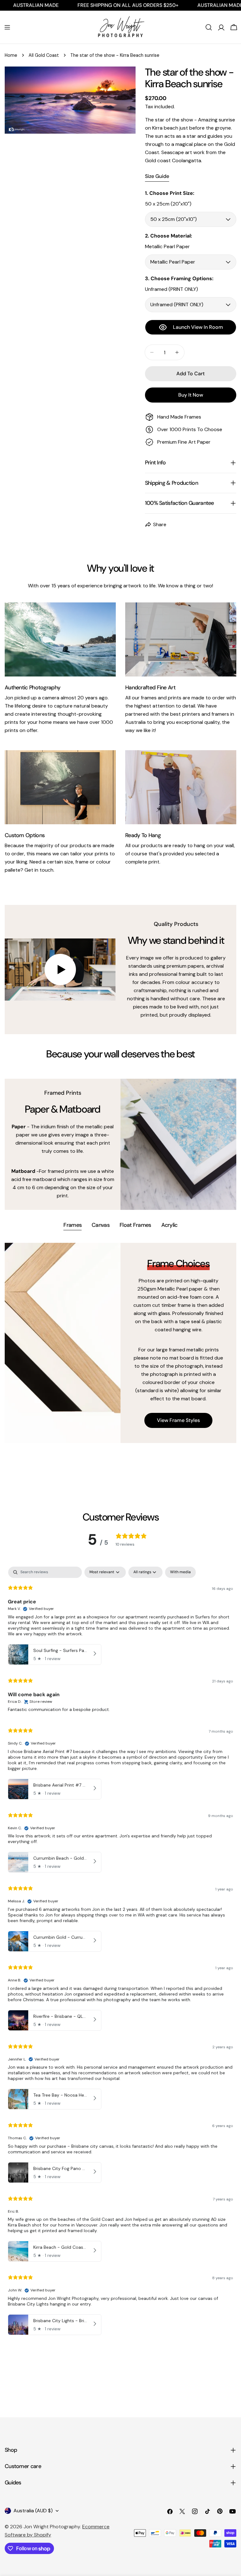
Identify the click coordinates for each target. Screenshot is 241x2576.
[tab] (72, 1226)
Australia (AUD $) (33, 2511)
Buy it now (191, 395)
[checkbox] (180, 1572)
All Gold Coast (44, 55)
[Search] (209, 27)
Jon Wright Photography (52, 2527)
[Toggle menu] (7, 27)
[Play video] (60, 970)
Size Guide (157, 176)
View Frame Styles (178, 1420)
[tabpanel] (120, 1343)
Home (11, 55)
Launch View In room (198, 327)
